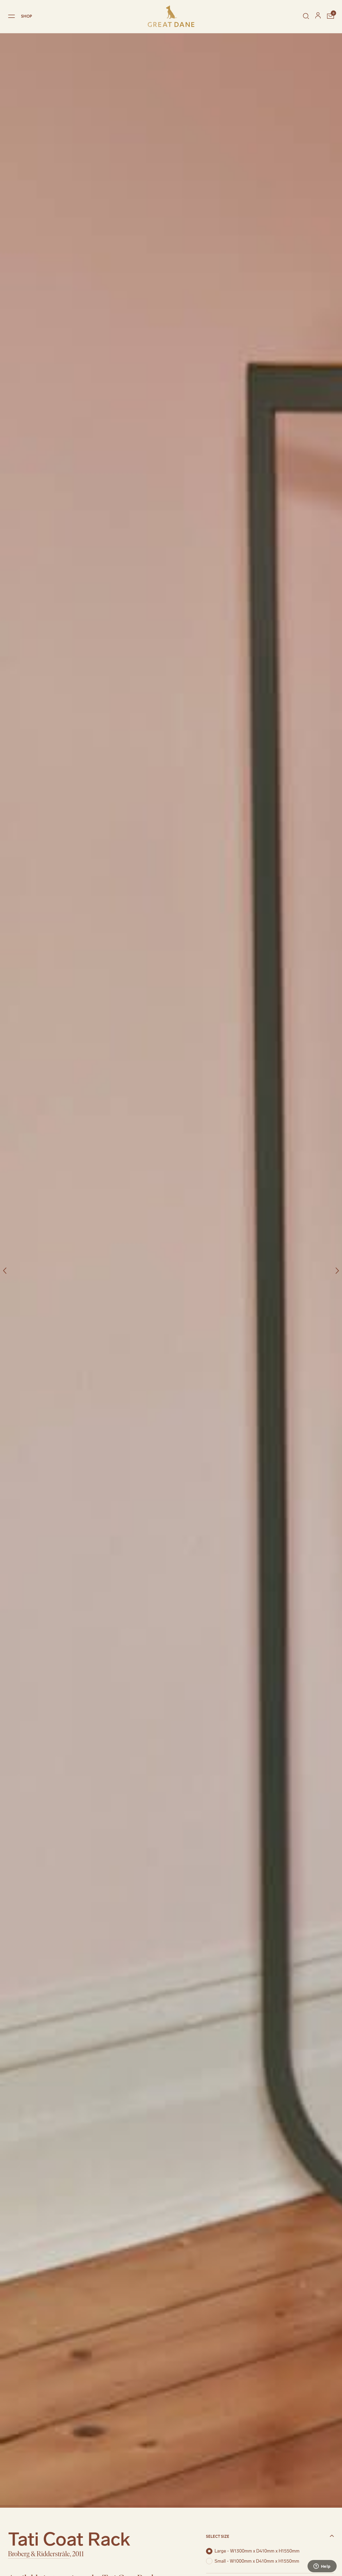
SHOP (27, 16)
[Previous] (5, 1271)
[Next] (337, 1271)
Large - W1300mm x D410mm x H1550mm (257, 2551)
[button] (270, 2536)
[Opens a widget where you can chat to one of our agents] (322, 2567)
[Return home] (171, 16)
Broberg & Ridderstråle (39, 2554)
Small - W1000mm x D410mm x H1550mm (257, 2561)
